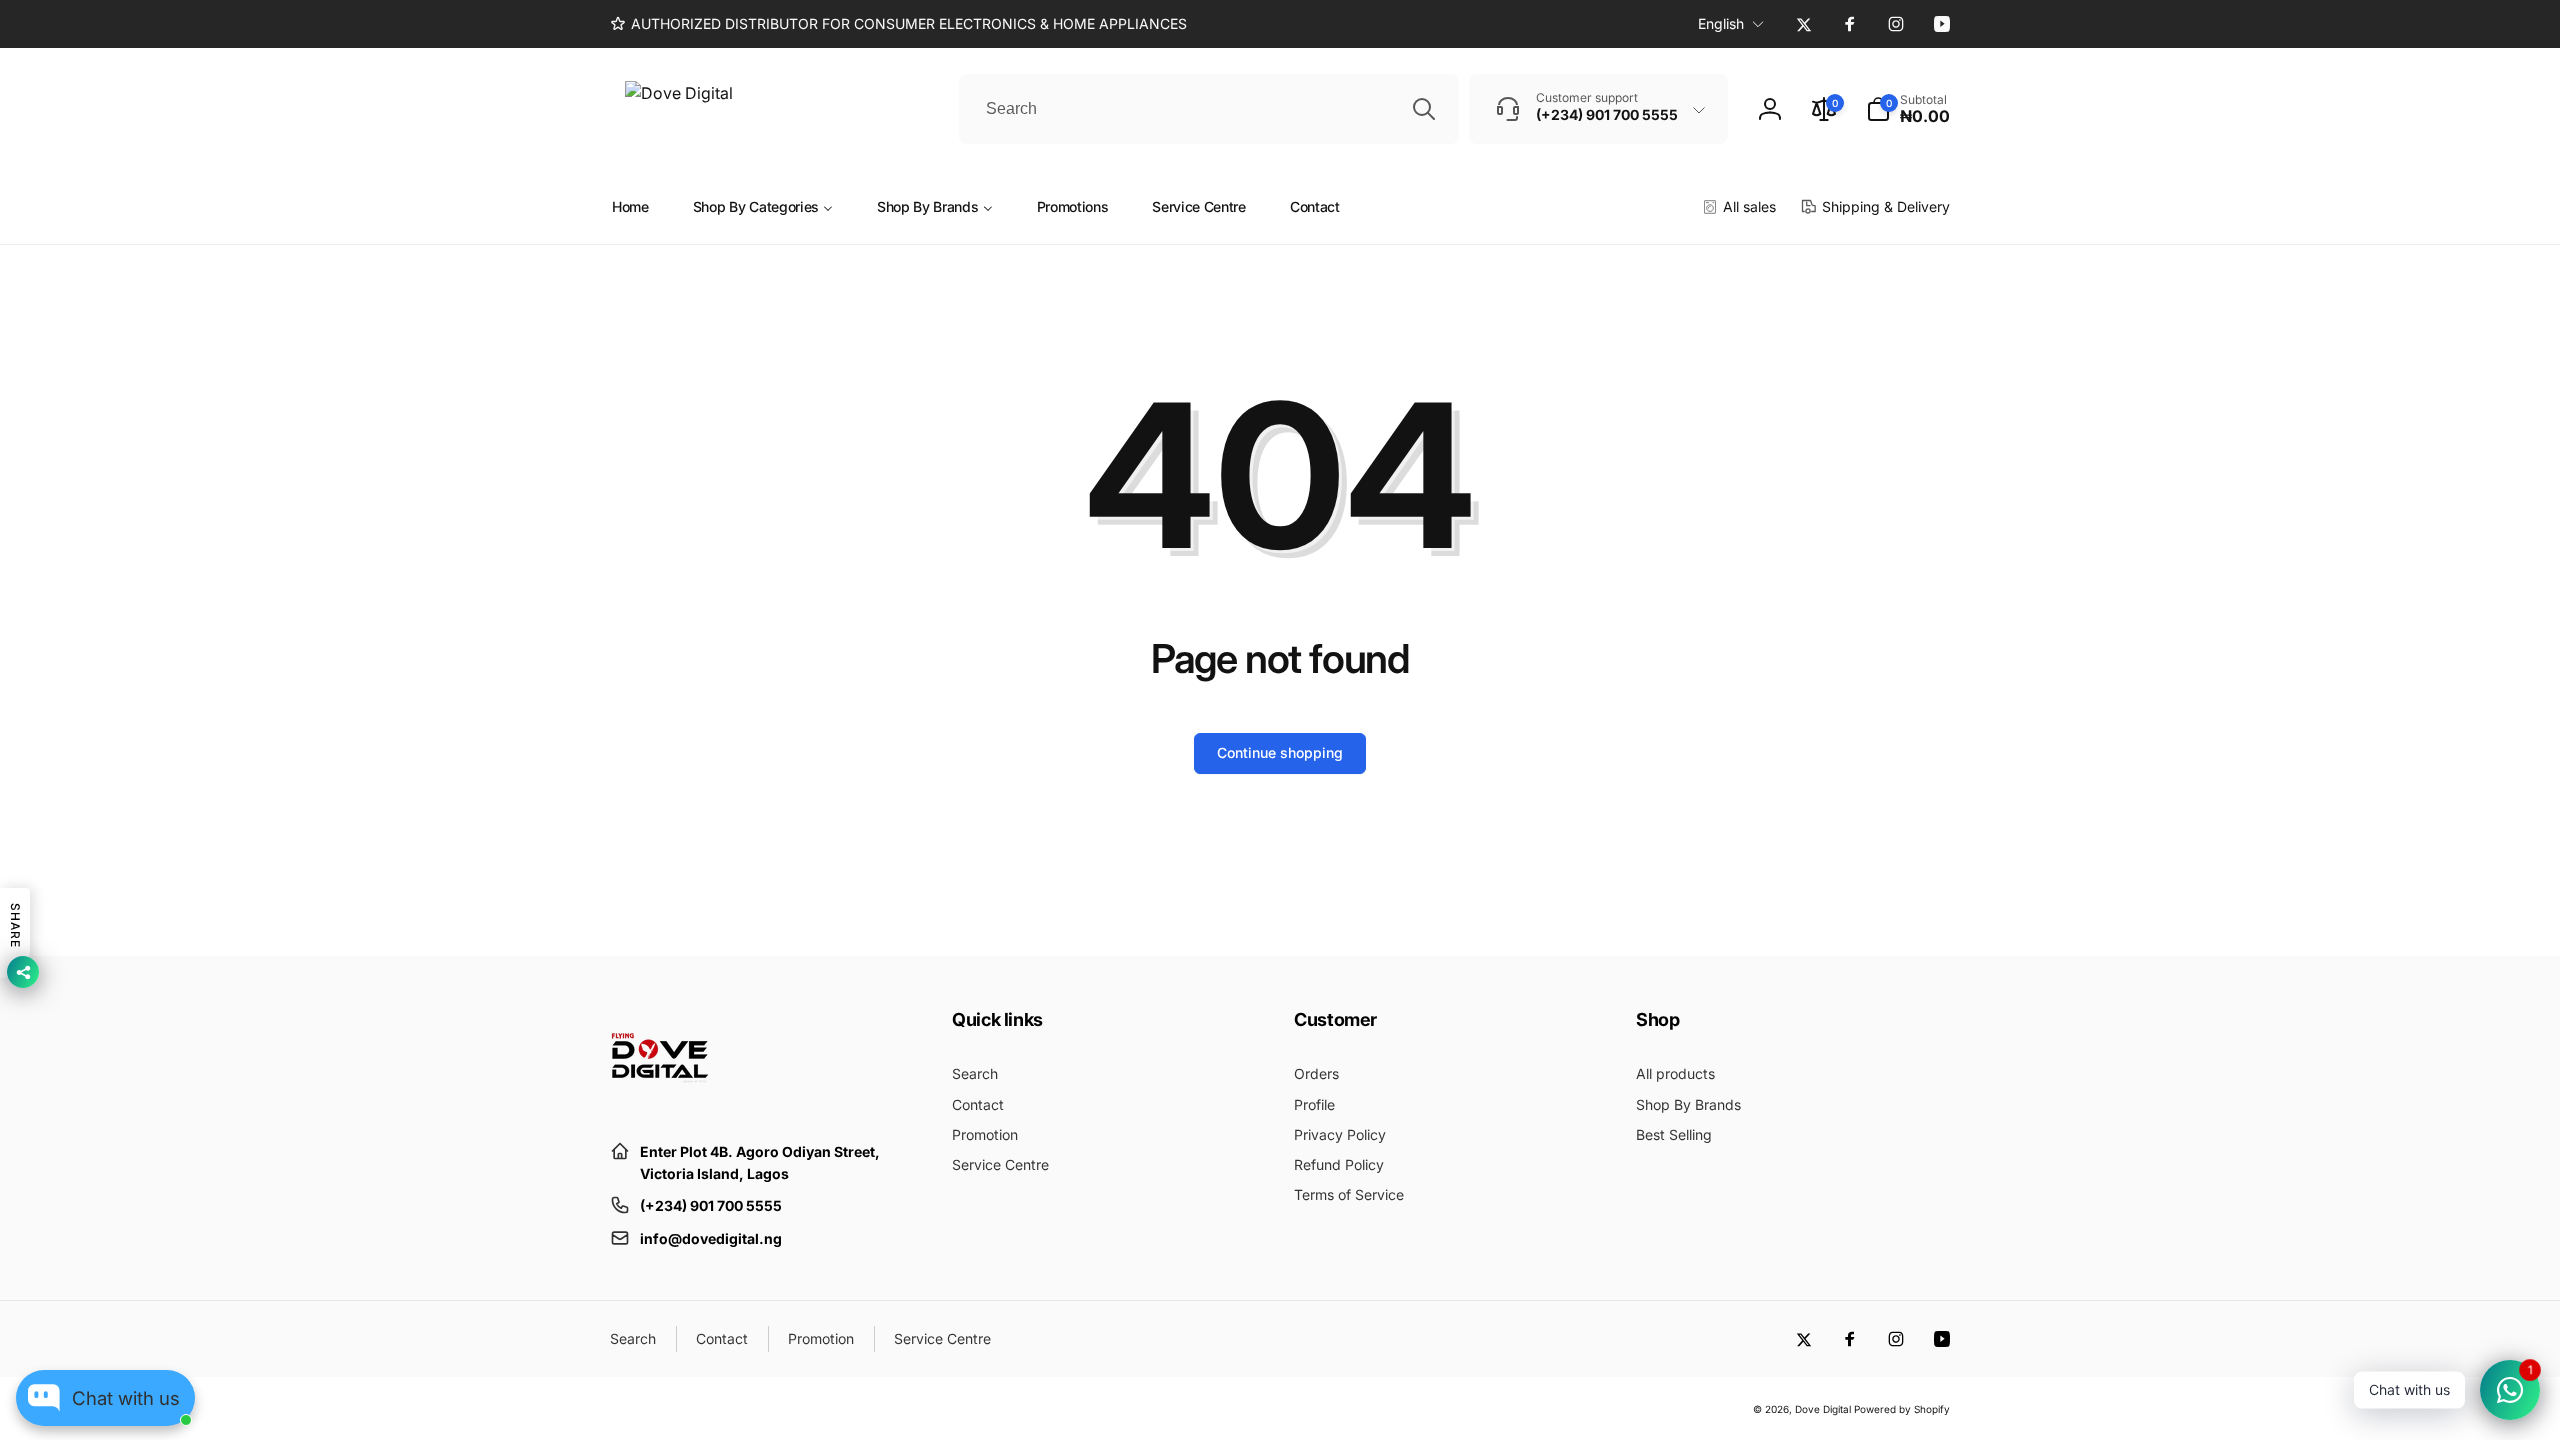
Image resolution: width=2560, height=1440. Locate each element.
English (1721, 23)
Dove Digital (1823, 1409)
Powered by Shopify (1902, 1409)
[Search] (1424, 109)
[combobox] (1209, 109)
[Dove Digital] (660, 1102)
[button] (1908, 109)
